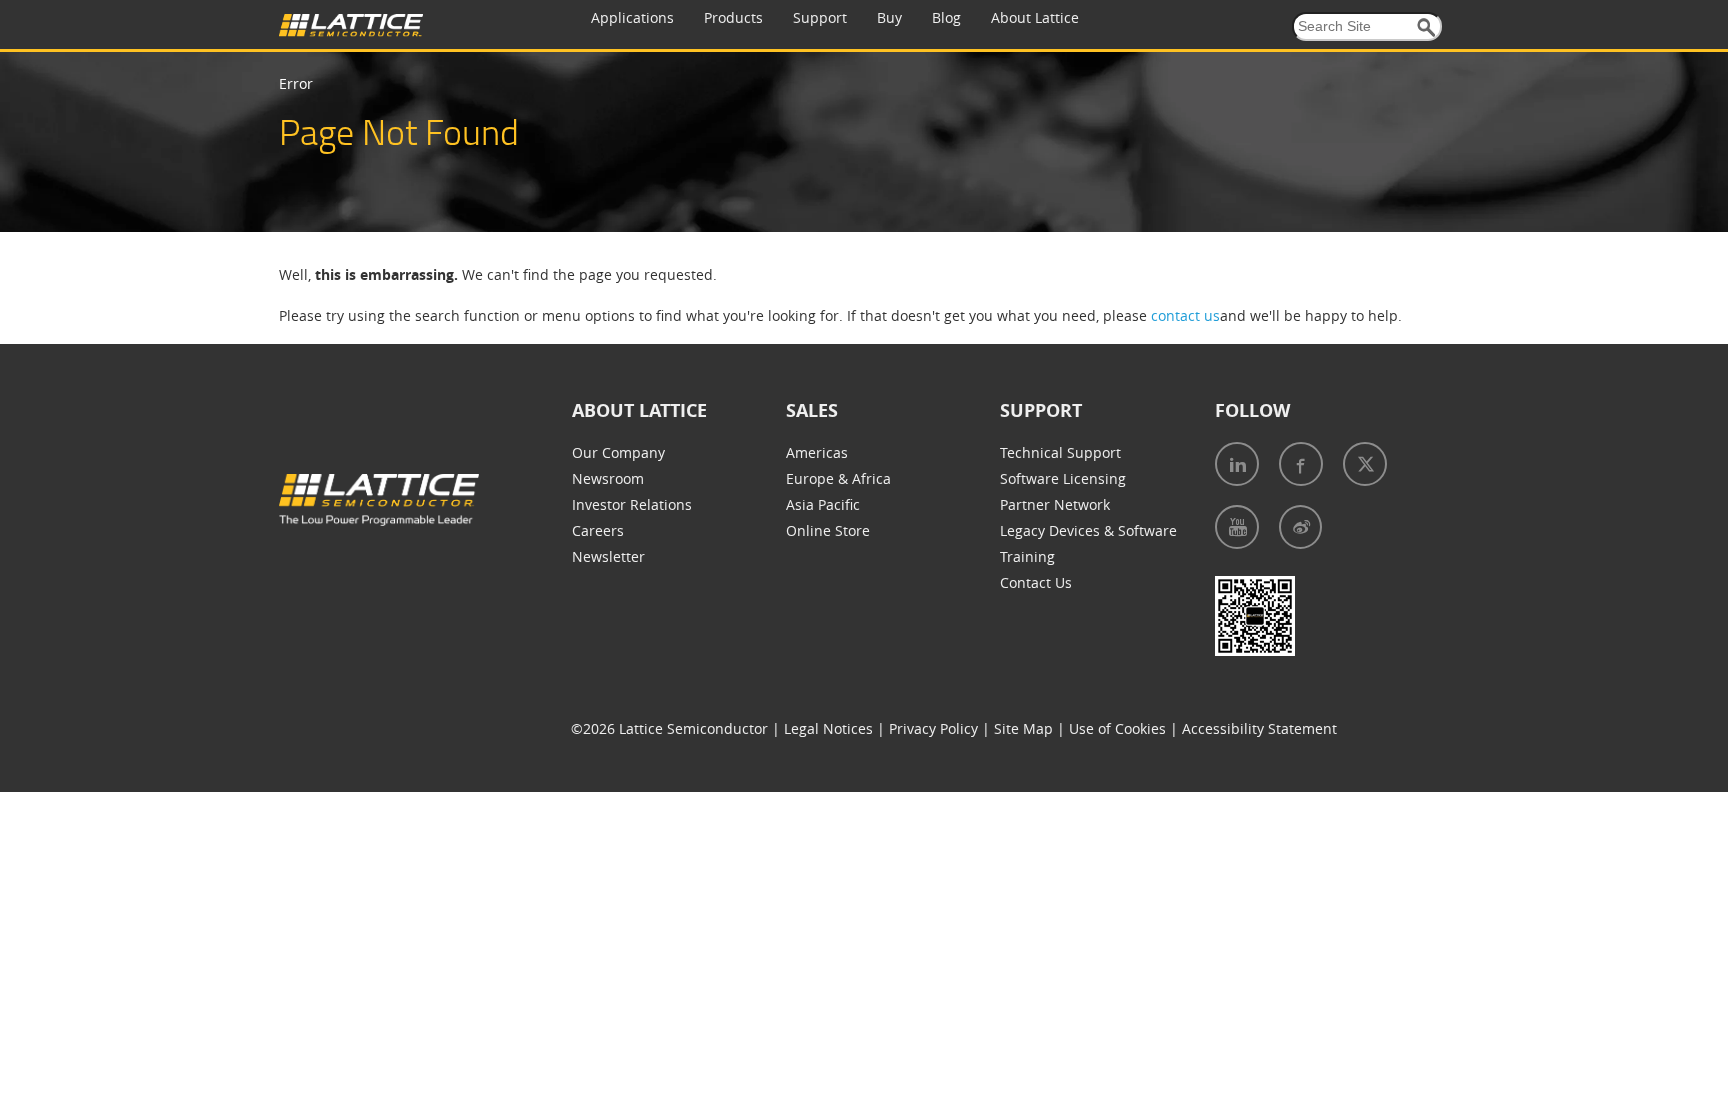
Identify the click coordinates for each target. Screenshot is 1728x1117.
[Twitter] (1365, 464)
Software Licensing (1063, 478)
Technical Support (1060, 452)
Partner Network (1055, 504)
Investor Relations (632, 504)
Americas (817, 452)
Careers (598, 530)
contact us (1185, 315)
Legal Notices (828, 728)
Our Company (618, 452)
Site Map (1023, 728)
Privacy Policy (933, 728)
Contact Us (1036, 582)
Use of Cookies (1117, 728)
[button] (1426, 27)
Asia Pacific (823, 504)
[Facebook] (1301, 464)
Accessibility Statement (1259, 728)
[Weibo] (1300, 527)
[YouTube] (1237, 527)
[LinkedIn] (1237, 464)
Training (1027, 556)
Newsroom (608, 478)
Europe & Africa (838, 478)
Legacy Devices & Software (1088, 530)
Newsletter (608, 556)
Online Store (828, 530)
